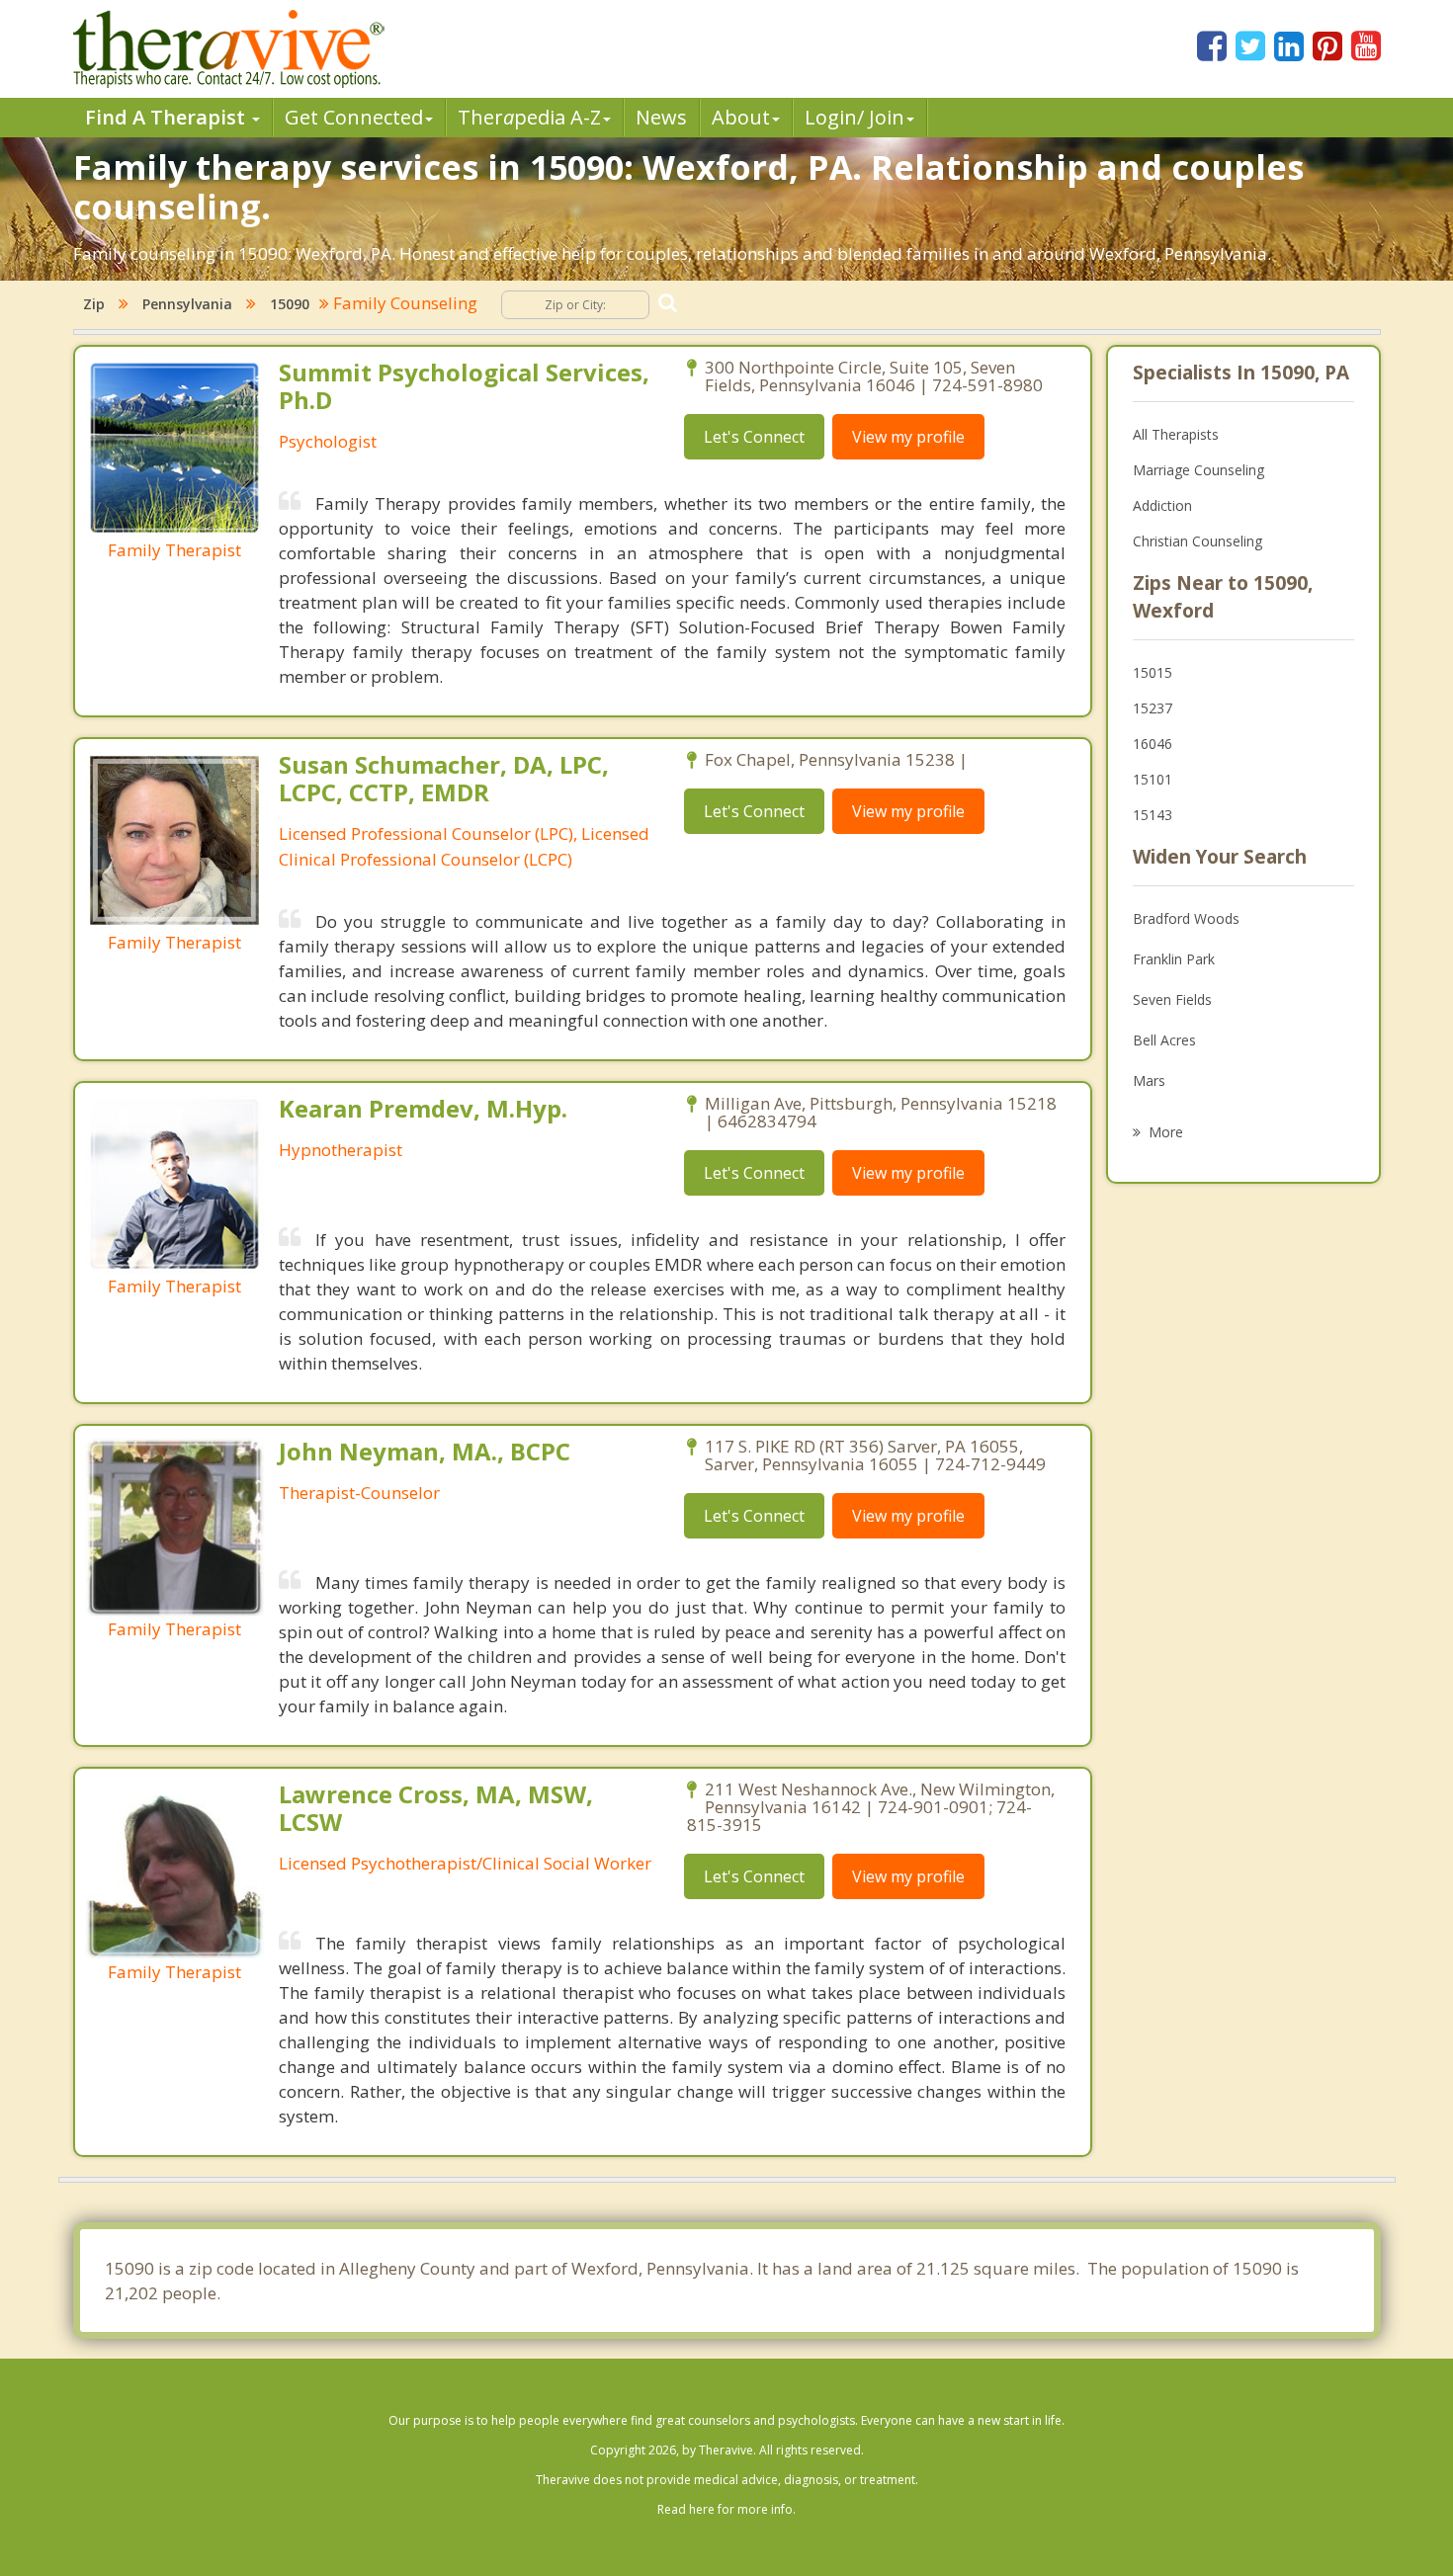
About (741, 117)
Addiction (1162, 505)
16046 (1153, 744)
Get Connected (354, 117)
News (661, 117)
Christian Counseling (1197, 541)
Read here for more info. (726, 2509)
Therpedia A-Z (529, 117)
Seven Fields (1172, 999)
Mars (1149, 1080)
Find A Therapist (168, 117)
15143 (1153, 815)
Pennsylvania (187, 304)
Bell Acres (1164, 1040)
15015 (1153, 672)
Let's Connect (754, 437)
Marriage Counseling (1198, 470)
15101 (1153, 779)
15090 (290, 304)
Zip (94, 304)
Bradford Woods (1186, 918)
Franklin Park (1174, 959)
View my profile (908, 437)
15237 (1153, 708)
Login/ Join (855, 117)
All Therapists (1176, 434)
